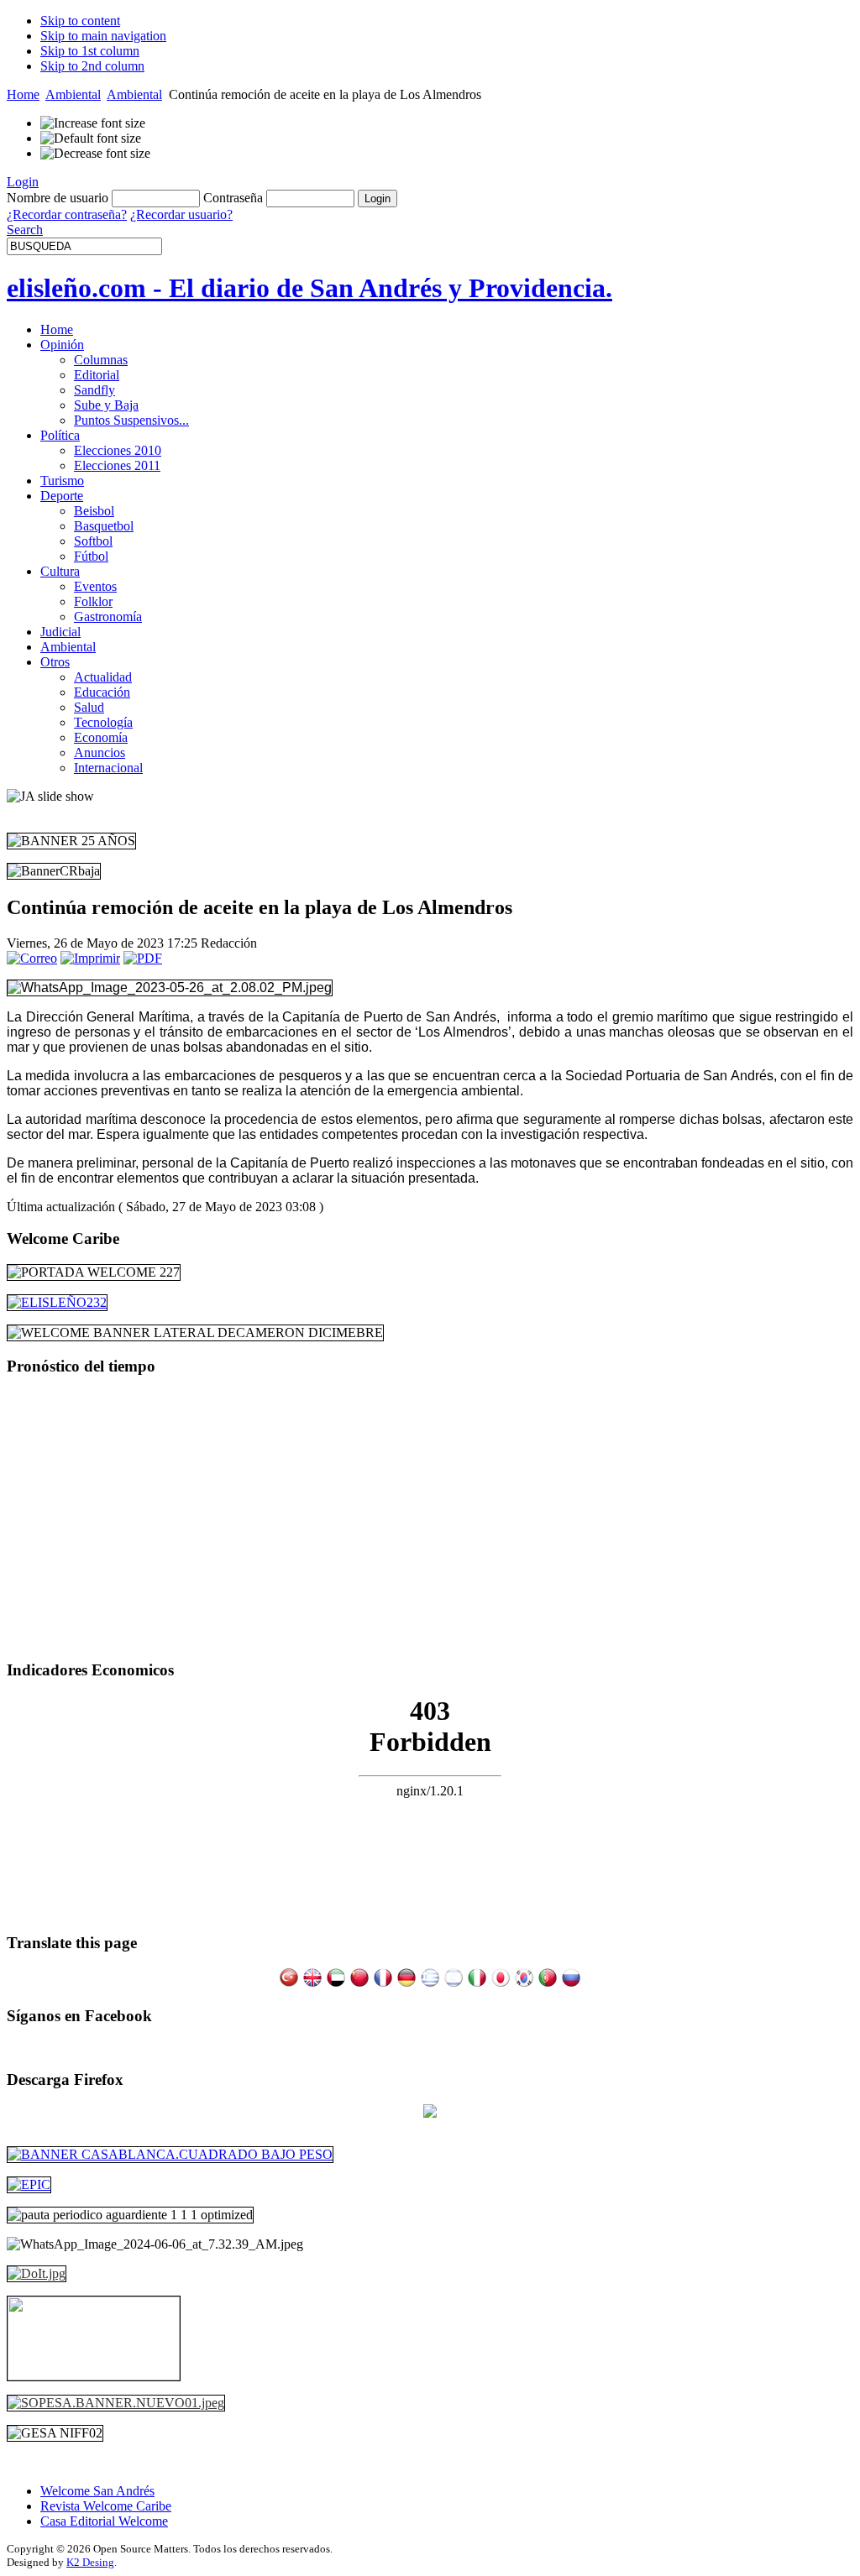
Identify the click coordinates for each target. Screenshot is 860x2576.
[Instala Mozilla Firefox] (430, 2113)
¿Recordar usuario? (181, 214)
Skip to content (80, 21)
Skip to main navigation (103, 36)
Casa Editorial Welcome (104, 2521)
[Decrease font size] (95, 154)
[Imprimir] (90, 958)
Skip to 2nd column (92, 66)
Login (23, 182)
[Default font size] (91, 138)
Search (25, 230)
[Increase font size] (93, 123)
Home (23, 94)
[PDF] (143, 958)
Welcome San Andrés (97, 2491)
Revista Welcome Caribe (106, 2506)
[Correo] (32, 958)
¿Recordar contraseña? (67, 214)
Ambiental (73, 94)
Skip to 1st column (90, 51)
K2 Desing (90, 2562)
